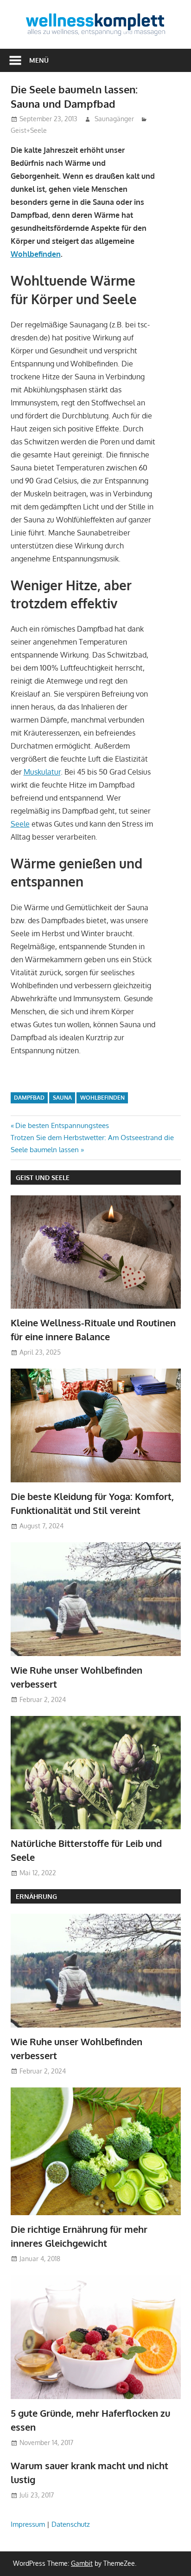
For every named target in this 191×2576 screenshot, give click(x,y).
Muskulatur (42, 772)
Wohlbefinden (36, 254)
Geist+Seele (29, 130)
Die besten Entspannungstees (62, 1125)
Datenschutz (71, 2524)
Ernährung (36, 1896)
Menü (39, 60)
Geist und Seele (43, 1177)
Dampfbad (29, 1098)
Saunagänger (114, 119)
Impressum (28, 2524)
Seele (20, 824)
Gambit (82, 2563)
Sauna (62, 1098)
